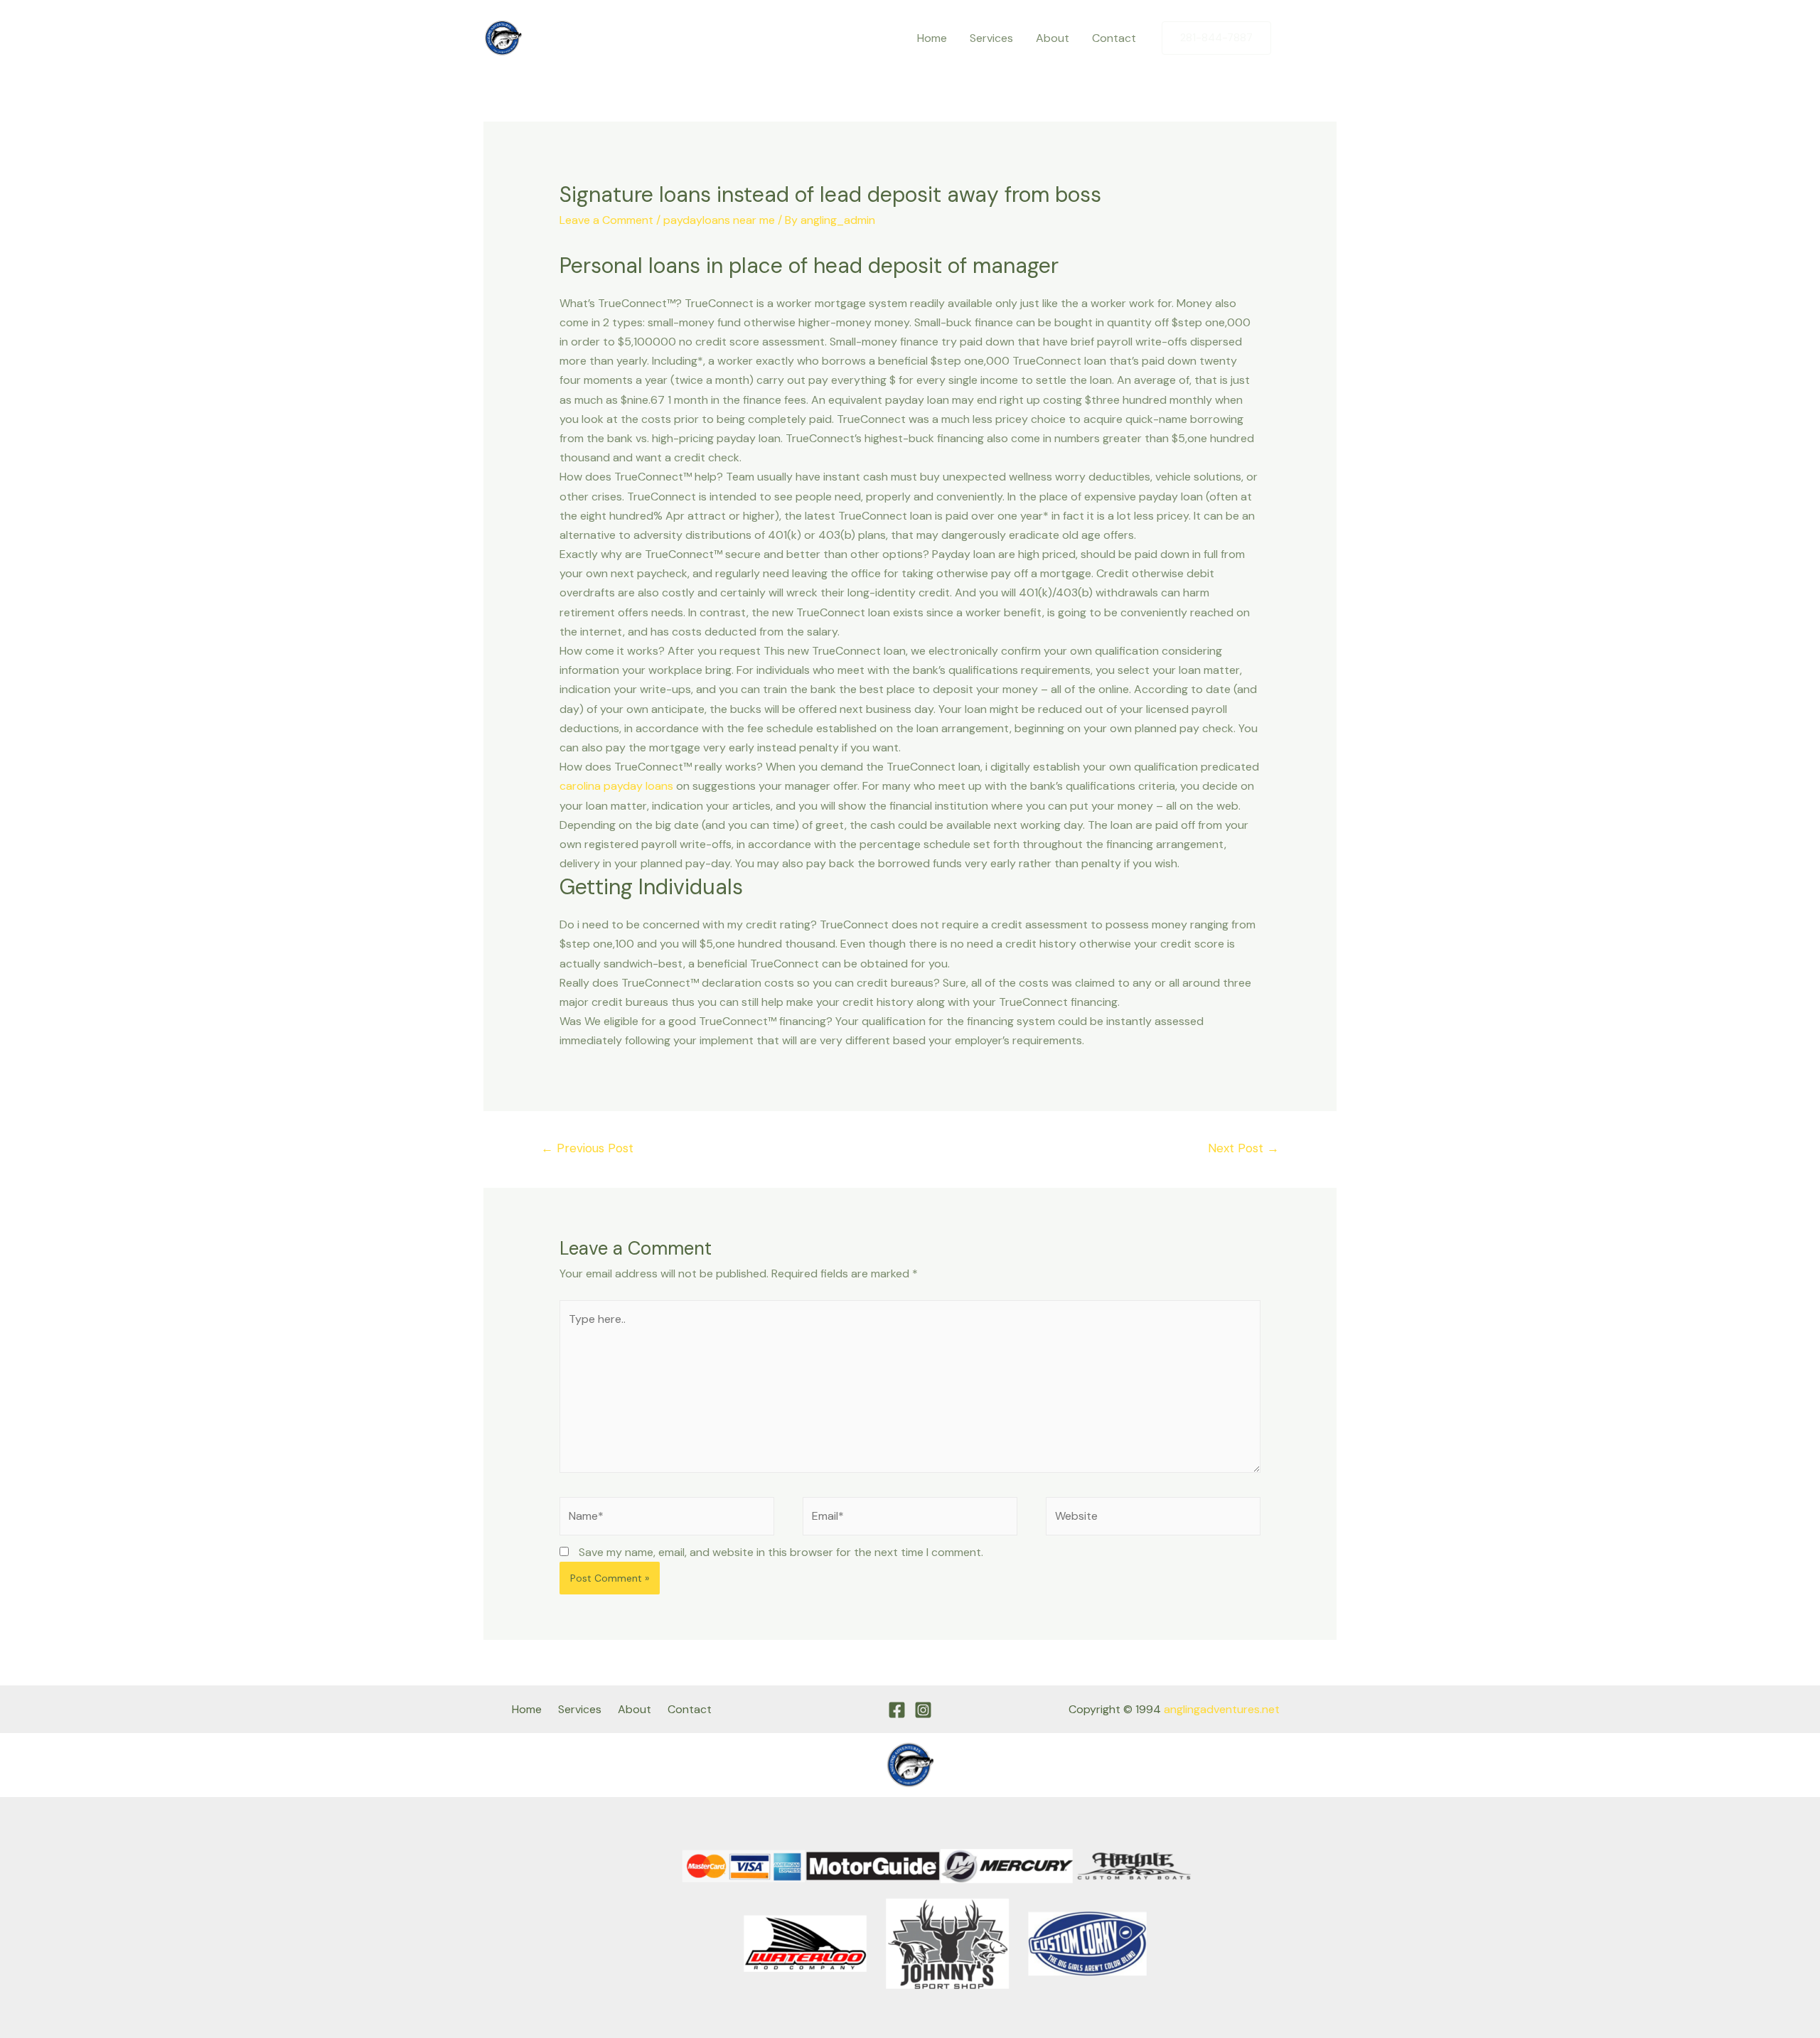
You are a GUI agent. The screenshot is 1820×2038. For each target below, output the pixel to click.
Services (991, 38)
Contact (1114, 38)
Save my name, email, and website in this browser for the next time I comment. (781, 1552)
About (1053, 38)
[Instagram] (1326, 38)
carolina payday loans (616, 786)
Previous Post (587, 1148)
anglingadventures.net (1222, 1709)
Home (932, 38)
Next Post (1243, 1148)
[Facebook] (1296, 38)
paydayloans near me (719, 220)
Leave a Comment (606, 220)
